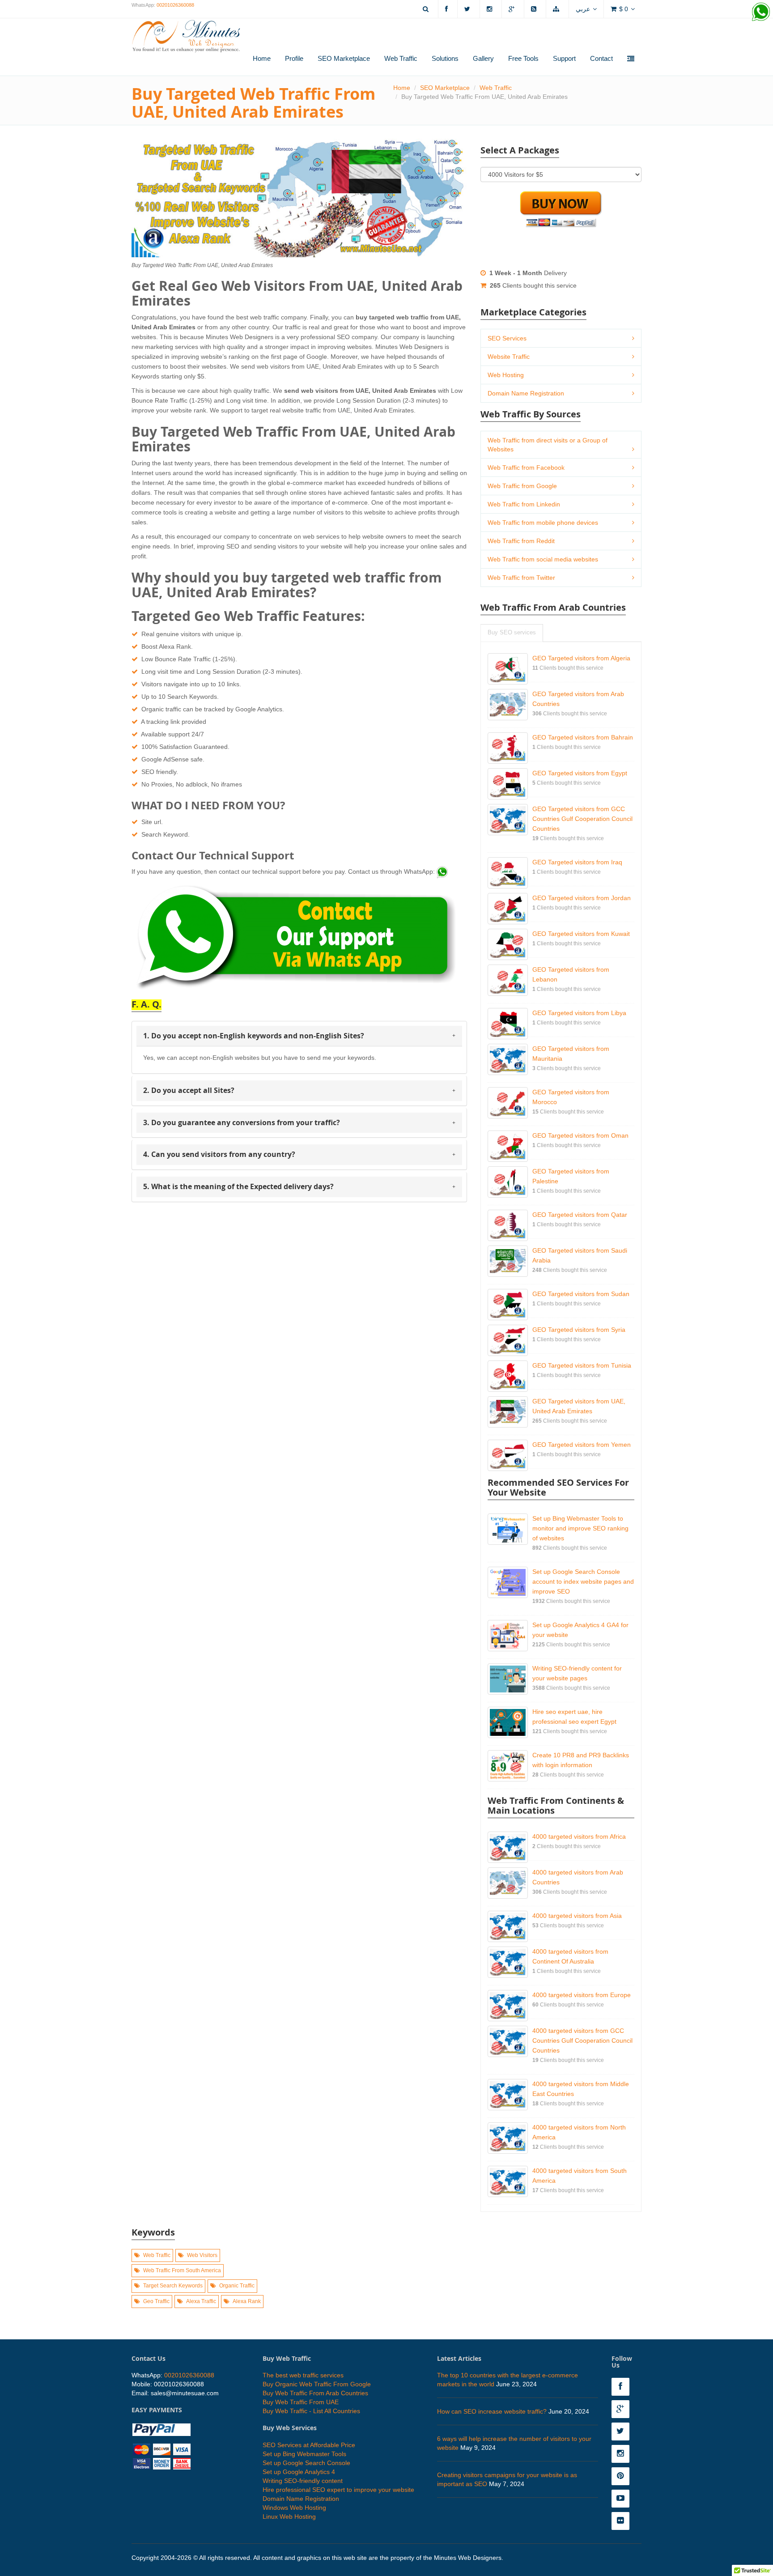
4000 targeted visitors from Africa (579, 1836)
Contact (601, 58)
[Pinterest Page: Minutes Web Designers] (623, 2476)
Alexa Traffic (201, 2301)
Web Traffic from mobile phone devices (543, 523)
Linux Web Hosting (289, 2516)
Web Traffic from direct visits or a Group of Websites (548, 445)
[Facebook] (448, 9)
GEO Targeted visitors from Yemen (582, 1445)
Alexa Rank (247, 2301)
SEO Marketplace (344, 58)
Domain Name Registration (526, 393)
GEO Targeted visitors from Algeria (581, 658)
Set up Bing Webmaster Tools (304, 2454)
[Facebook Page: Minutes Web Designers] (623, 2387)
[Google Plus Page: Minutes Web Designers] (623, 2409)
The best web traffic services (303, 2375)
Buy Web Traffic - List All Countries (311, 2411)
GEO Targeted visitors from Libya (579, 1013)
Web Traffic (401, 58)
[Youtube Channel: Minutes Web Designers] (623, 2499)
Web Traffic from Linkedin (524, 504)
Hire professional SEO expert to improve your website (338, 2490)
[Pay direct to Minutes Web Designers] (161, 2445)
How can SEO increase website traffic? (492, 2411)
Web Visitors (202, 2255)
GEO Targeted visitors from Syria (579, 1330)
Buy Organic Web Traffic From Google (317, 2384)
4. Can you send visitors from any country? (219, 1154)
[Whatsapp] (761, 12)
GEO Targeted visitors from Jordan (582, 898)
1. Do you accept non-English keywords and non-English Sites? (254, 1036)
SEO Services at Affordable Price (309, 2445)
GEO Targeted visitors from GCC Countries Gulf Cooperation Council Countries (582, 819)
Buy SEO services (512, 633)
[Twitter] (469, 9)
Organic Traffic (237, 2286)
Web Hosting (506, 375)
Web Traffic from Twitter (521, 578)
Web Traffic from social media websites (543, 559)
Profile (294, 58)
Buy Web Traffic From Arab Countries (315, 2393)
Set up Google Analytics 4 (299, 2472)
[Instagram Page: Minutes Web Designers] (623, 2454)
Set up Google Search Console (306, 2463)
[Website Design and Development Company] (186, 30)
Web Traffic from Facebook (526, 468)
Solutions (445, 58)
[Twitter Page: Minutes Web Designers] (623, 2431)
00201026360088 (175, 5)
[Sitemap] (557, 9)
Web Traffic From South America (182, 2270)
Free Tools (523, 58)
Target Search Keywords (173, 2286)
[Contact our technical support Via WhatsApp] (442, 871)
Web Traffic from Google (522, 486)
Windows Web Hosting (294, 2508)
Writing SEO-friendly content (303, 2481)
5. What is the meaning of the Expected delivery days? (238, 1186)
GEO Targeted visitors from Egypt (580, 773)
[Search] (427, 9)
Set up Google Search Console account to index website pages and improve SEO (583, 1581)
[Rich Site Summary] (535, 9)
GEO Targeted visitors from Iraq (577, 862)
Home (262, 58)
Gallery (483, 58)
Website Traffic (509, 357)
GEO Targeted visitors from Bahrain (583, 737)
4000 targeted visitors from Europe (582, 1995)
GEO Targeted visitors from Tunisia (582, 1365)
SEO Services (507, 338)
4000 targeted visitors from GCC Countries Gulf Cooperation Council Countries (582, 2040)
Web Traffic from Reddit (521, 541)
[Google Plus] (513, 9)
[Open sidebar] (631, 59)
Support (564, 58)
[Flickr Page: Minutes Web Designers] (623, 2521)
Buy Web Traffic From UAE (301, 2402)
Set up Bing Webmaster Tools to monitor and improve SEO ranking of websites (580, 1528)
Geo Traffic (156, 2301)
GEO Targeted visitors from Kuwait (581, 934)
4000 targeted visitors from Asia (577, 1916)
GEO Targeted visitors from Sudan (581, 1294)
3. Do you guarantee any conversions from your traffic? (242, 1122)
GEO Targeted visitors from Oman (580, 1135)
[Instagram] (491, 9)
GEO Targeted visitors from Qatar (580, 1215)
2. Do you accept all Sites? (189, 1090)
